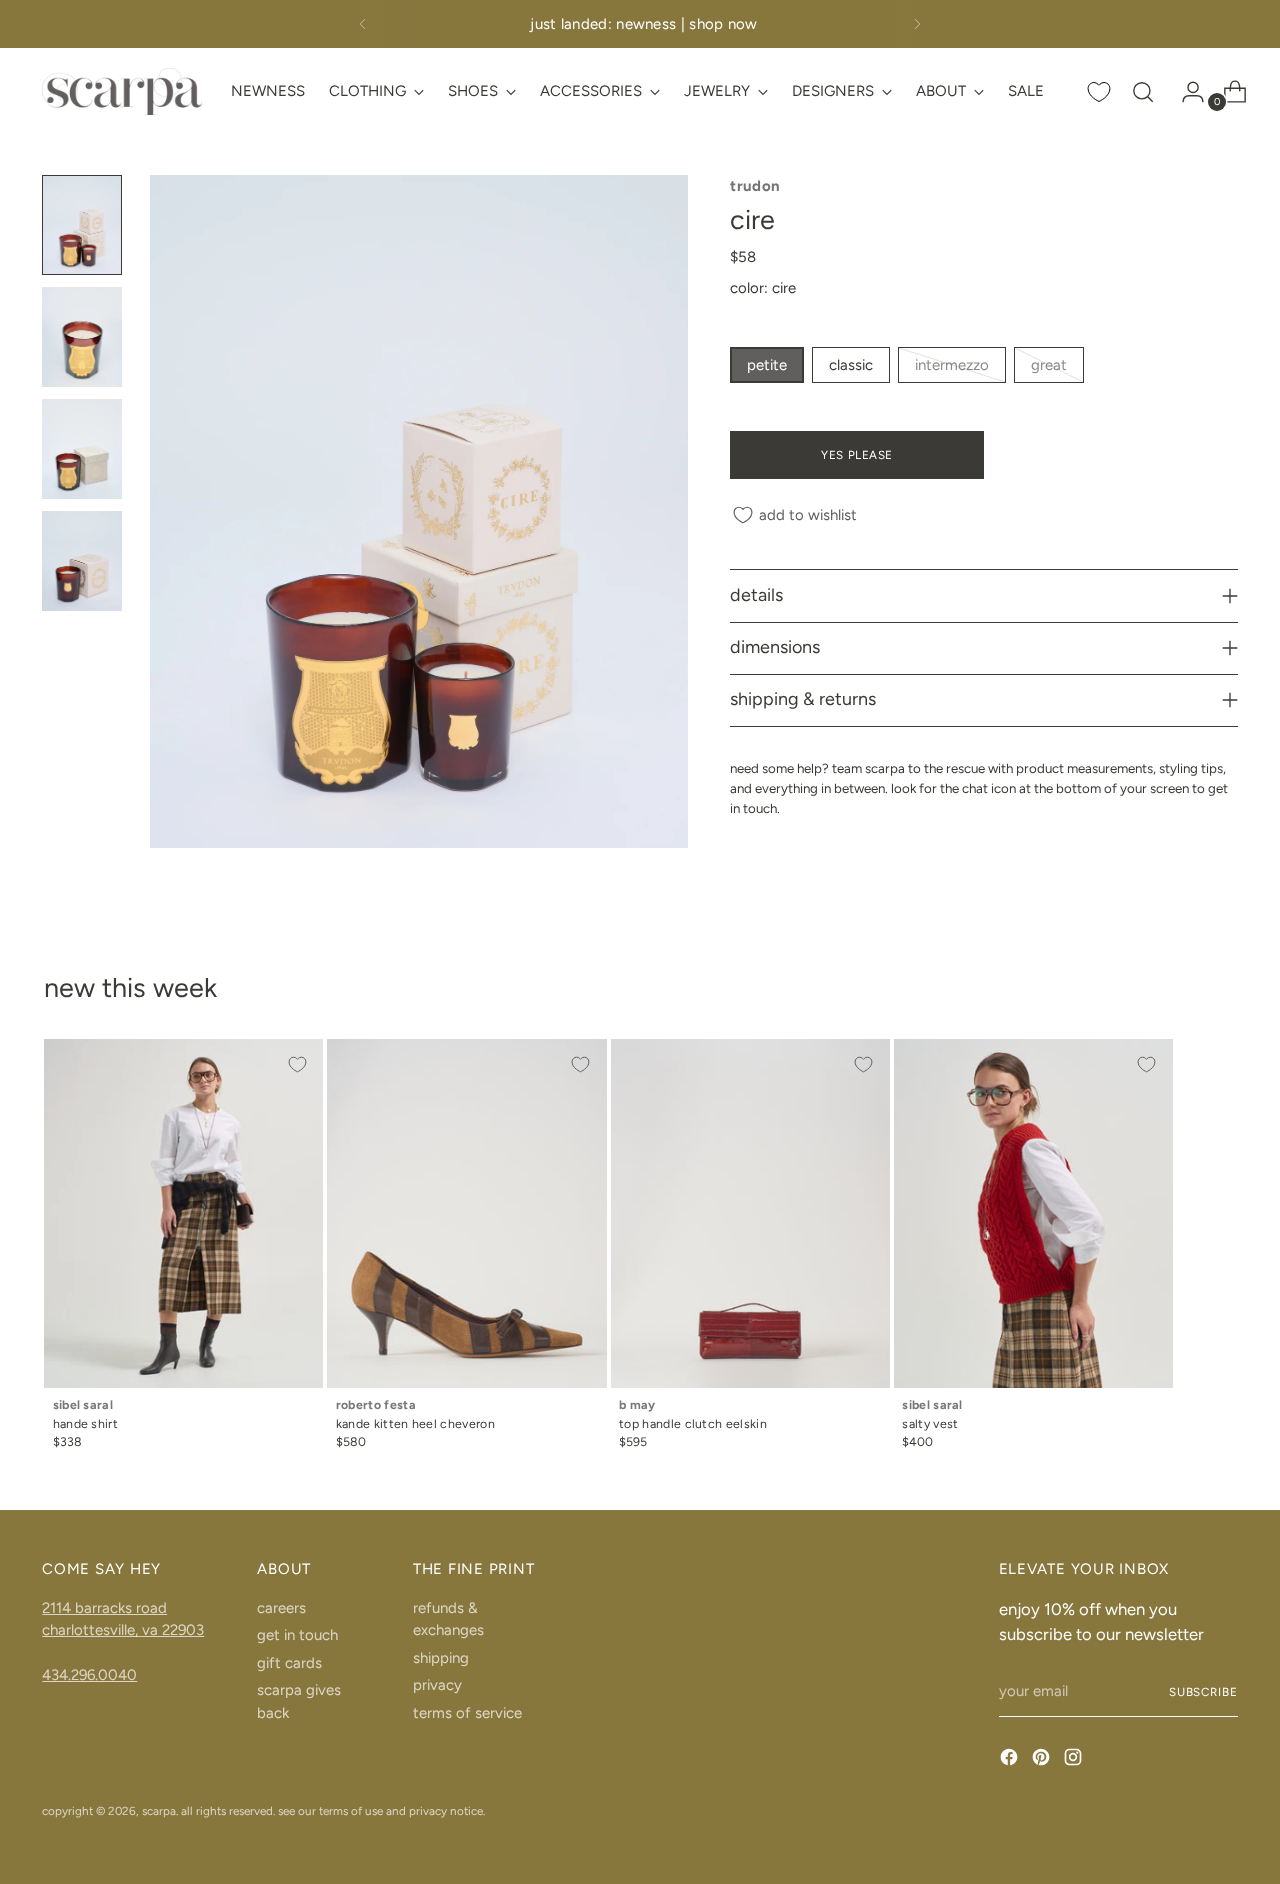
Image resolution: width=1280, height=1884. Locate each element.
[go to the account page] (1185, 92)
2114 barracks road (104, 1608)
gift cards (289, 1663)
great (1049, 365)
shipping (441, 1658)
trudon (755, 186)
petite (767, 365)
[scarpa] (122, 91)
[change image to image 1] (82, 225)
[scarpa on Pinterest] (1043, 1760)
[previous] (363, 24)
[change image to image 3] (82, 449)
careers (281, 1608)
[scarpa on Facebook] (1011, 1760)
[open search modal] (1143, 92)
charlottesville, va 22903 (123, 1630)
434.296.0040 (89, 1675)
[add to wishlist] (297, 1065)
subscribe (1203, 1692)
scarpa (159, 1811)
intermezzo (952, 365)
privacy (437, 1685)
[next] (917, 24)
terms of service (467, 1713)
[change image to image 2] (82, 337)
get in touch (297, 1635)
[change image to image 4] (82, 561)
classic (851, 365)
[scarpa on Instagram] (1075, 1760)
